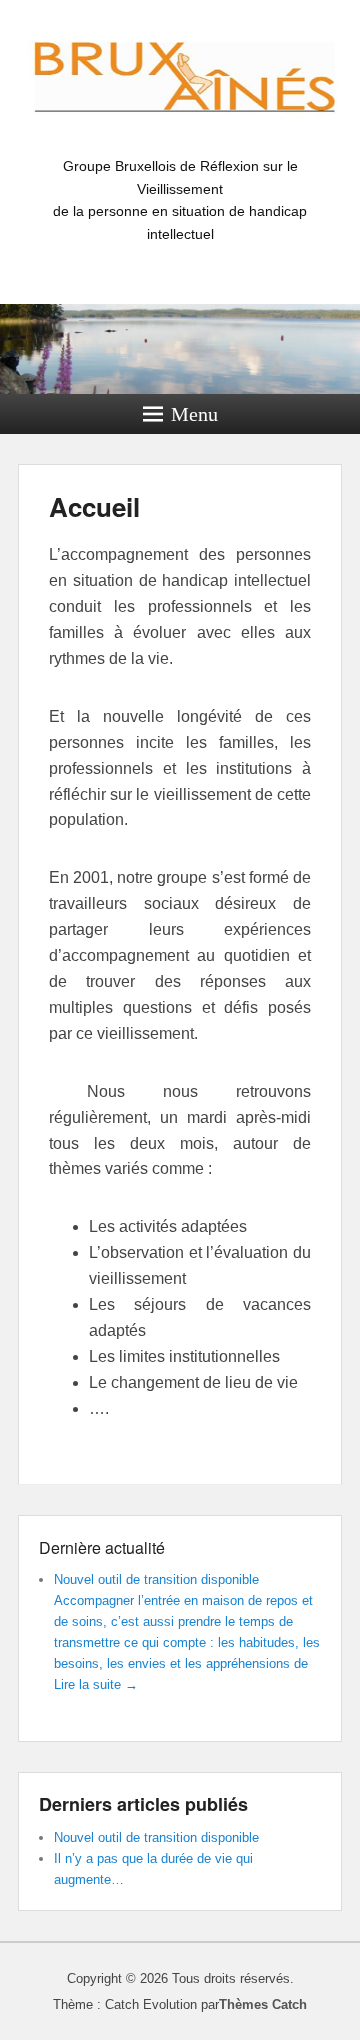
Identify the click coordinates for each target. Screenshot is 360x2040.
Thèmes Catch (263, 2004)
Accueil (94, 506)
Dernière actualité (102, 1547)
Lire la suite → (96, 1684)
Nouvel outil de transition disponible (156, 1579)
